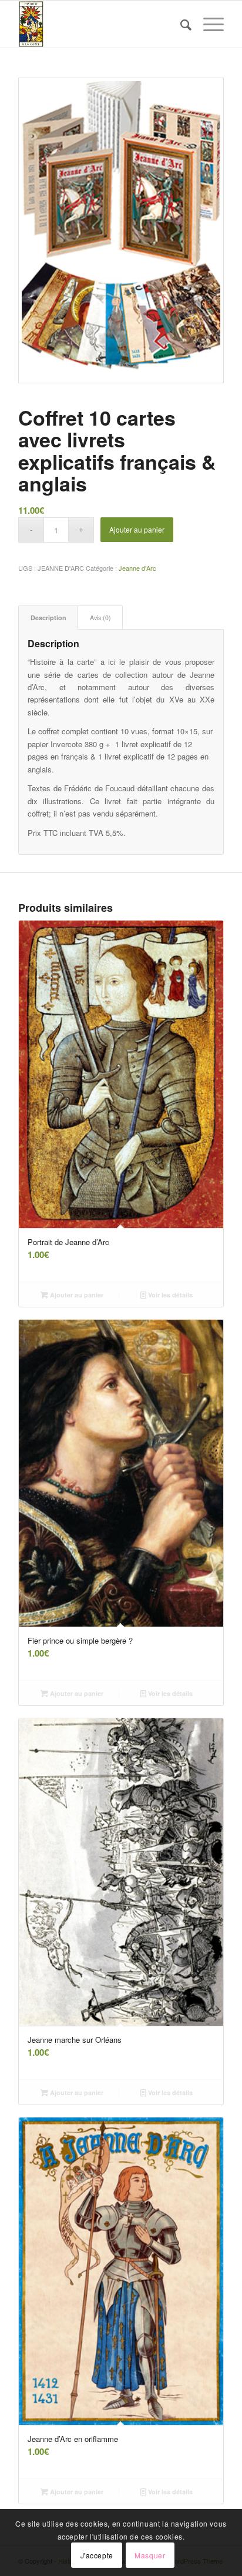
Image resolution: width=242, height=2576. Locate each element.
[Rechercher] (180, 24)
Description (48, 618)
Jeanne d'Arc (137, 568)
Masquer (150, 2555)
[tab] (48, 618)
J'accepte (97, 2555)
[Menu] (208, 24)
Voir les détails (169, 1295)
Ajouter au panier (137, 529)
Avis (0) (100, 618)
